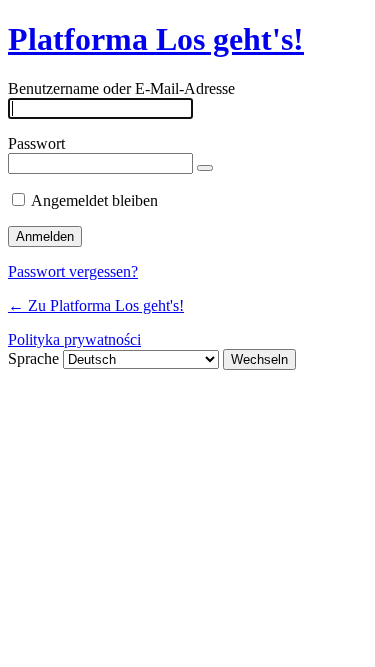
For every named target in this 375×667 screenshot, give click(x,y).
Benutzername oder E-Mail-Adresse (121, 88)
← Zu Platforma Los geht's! (96, 305)
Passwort (36, 143)
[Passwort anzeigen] (205, 168)
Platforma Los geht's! (156, 39)
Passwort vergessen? (73, 271)
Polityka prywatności (74, 339)
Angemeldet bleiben (94, 200)
